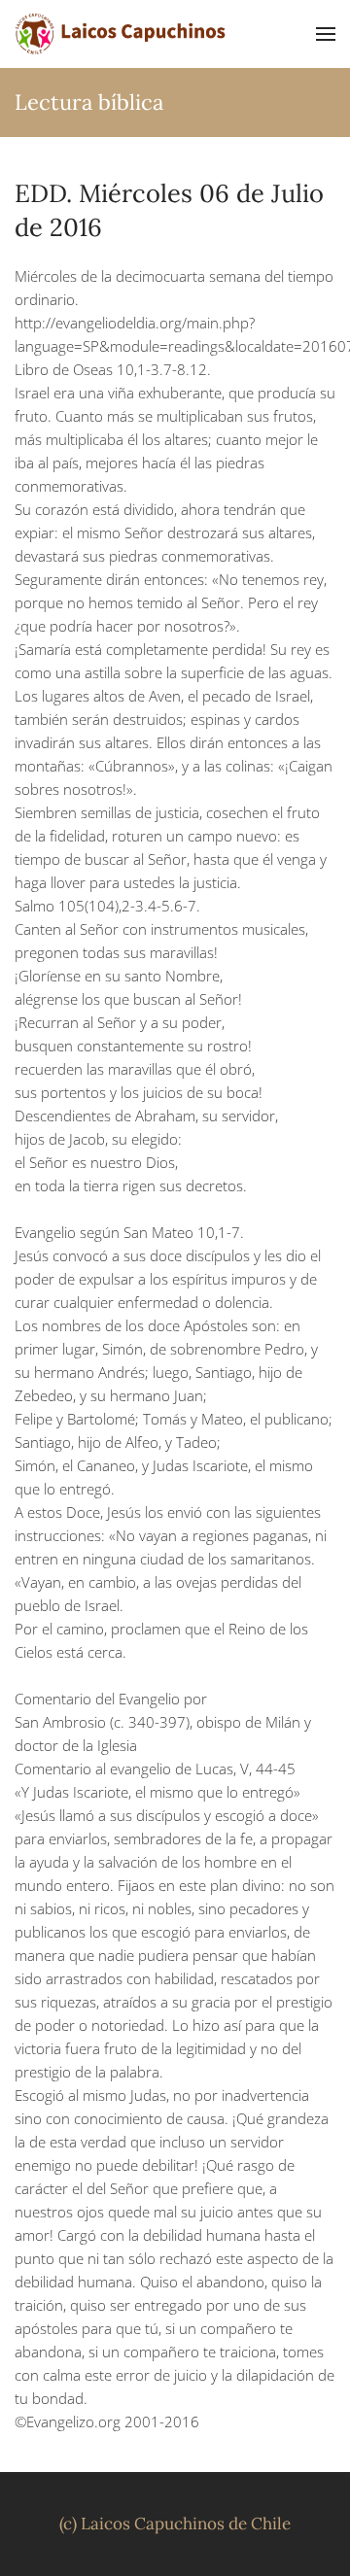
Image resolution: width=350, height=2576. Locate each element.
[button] (326, 34)
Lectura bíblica (89, 102)
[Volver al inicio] (122, 34)
